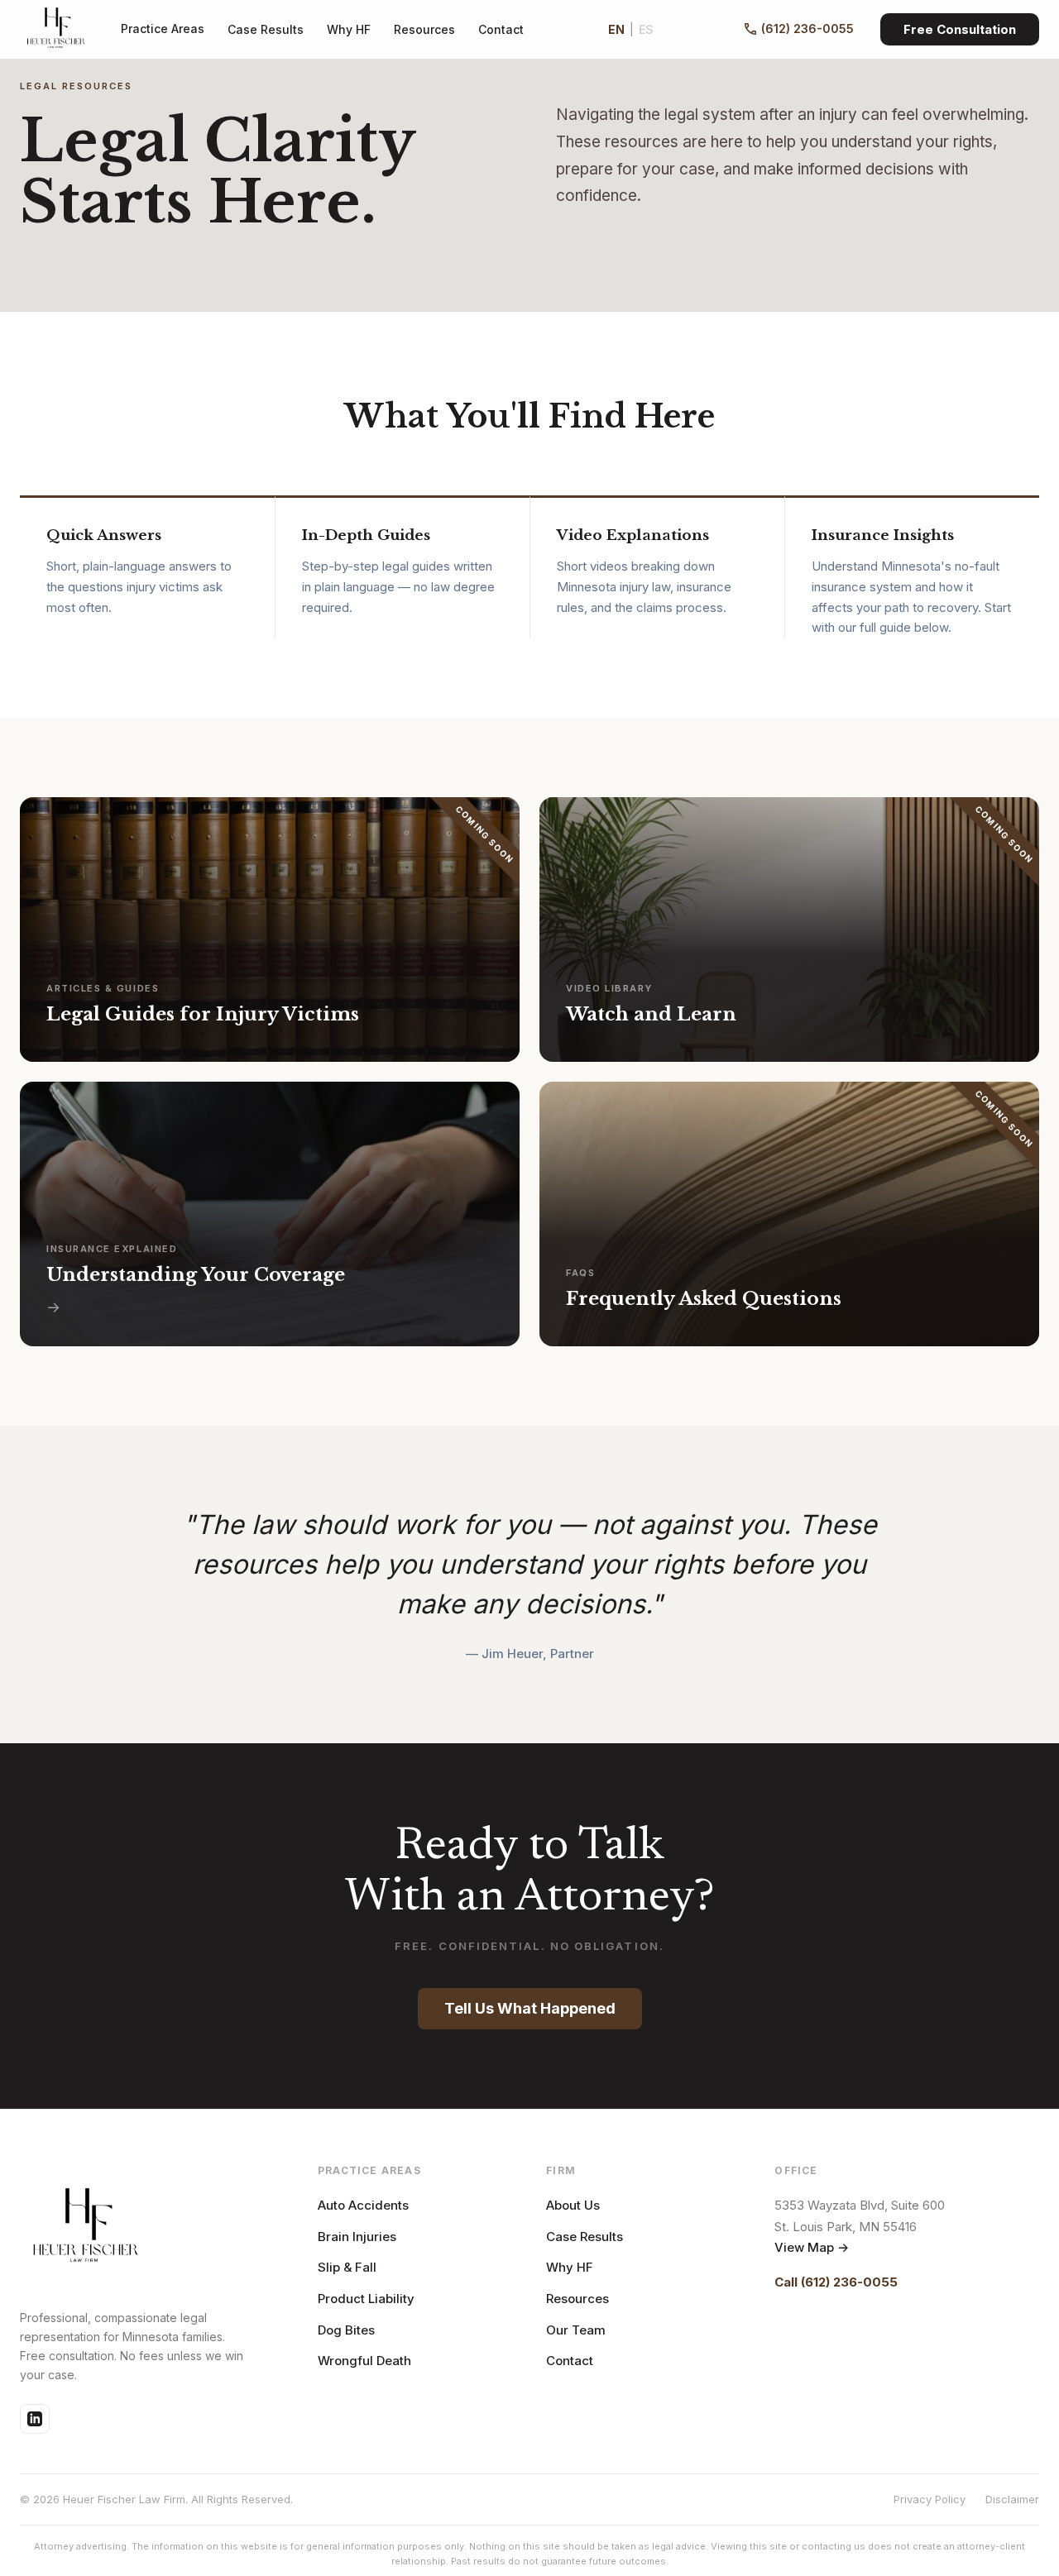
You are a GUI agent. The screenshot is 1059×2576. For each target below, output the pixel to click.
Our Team (576, 2330)
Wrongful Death (364, 2361)
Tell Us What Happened (530, 2008)
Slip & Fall (347, 2267)
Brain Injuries (357, 2237)
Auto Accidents (363, 2205)
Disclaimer (1012, 2499)
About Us (573, 2205)
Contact (501, 29)
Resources (424, 29)
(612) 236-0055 (807, 29)
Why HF (349, 29)
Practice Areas (163, 29)
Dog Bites (346, 2330)
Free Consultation (960, 29)
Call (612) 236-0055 (836, 2282)
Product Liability (366, 2299)
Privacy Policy (930, 2499)
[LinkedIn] (35, 2419)
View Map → (812, 2247)
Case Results (266, 29)
